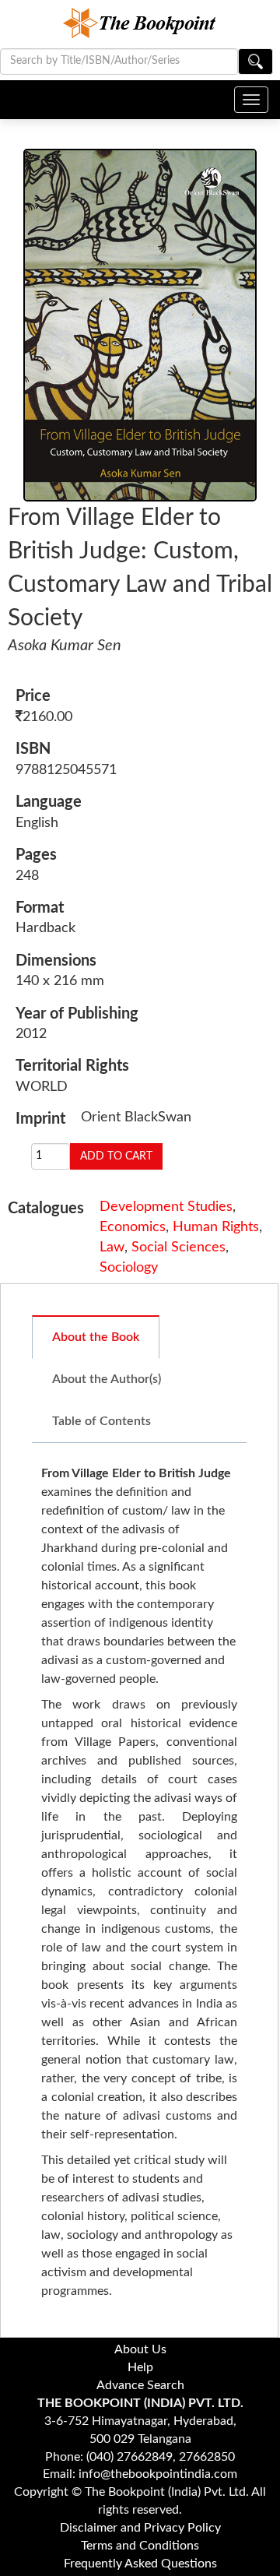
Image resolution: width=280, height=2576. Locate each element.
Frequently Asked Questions (140, 2564)
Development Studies (166, 1207)
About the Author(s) (107, 1379)
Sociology (129, 1268)
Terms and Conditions (140, 2546)
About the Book (96, 1337)
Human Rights (216, 1227)
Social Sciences (178, 1248)
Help (140, 2367)
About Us (140, 2349)
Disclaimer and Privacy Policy (140, 2528)
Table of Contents (101, 1421)
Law (112, 1248)
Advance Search (140, 2385)
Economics (133, 1227)
